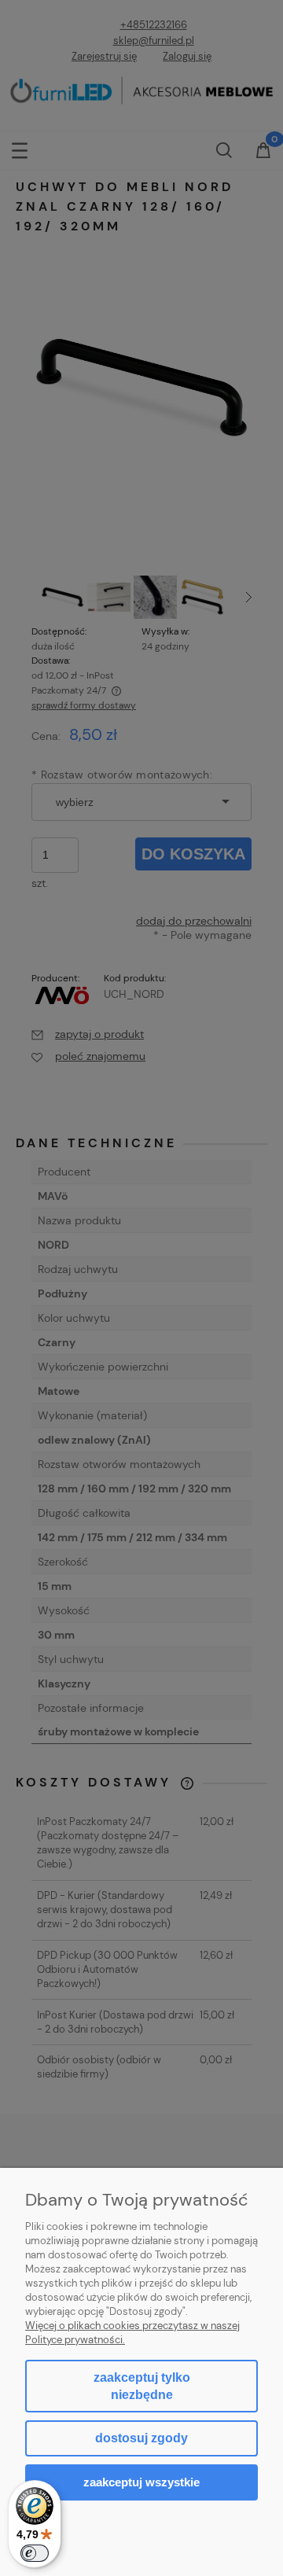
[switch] (35, 2553)
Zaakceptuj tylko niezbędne (142, 2386)
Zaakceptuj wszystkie (141, 2482)
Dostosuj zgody (141, 2438)
